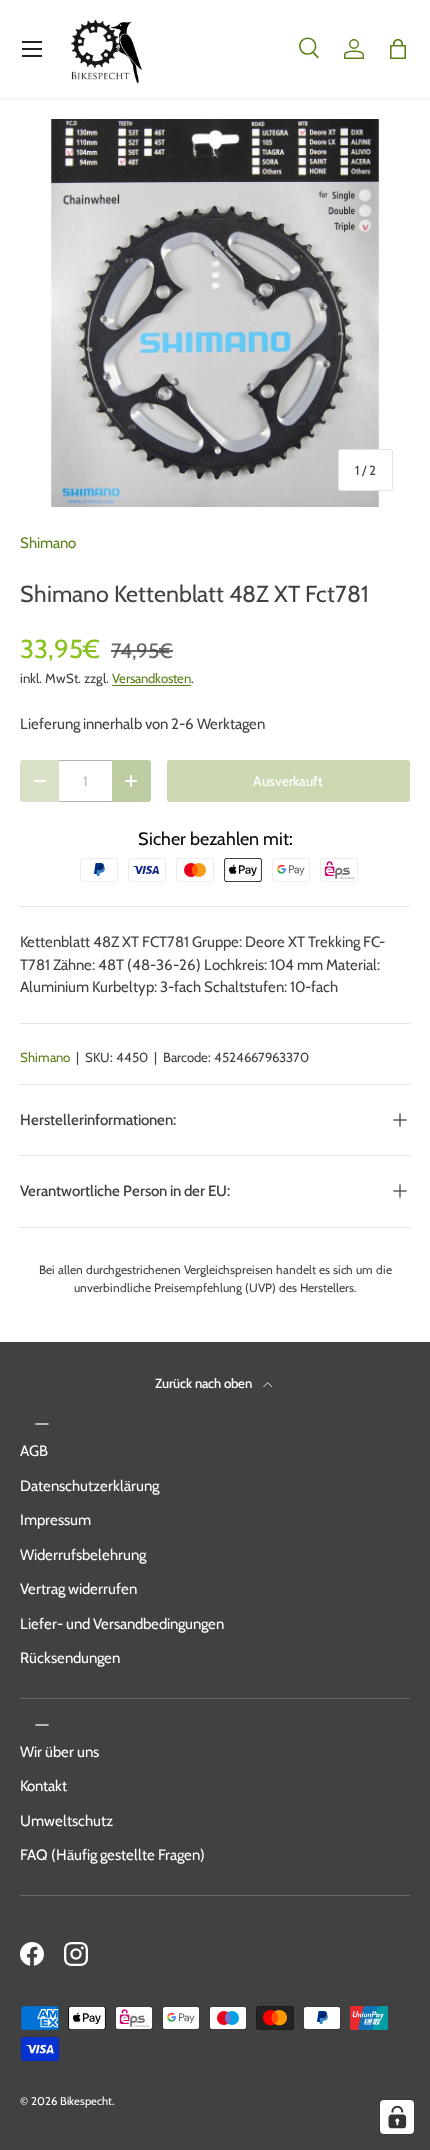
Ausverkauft (288, 781)
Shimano (48, 543)
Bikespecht (86, 2101)
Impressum (55, 1520)
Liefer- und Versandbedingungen (122, 1624)
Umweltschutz (66, 1821)
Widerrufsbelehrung (83, 1555)
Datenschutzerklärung (89, 1486)
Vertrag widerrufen (78, 1589)
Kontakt (43, 1786)
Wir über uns (59, 1752)
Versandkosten (151, 678)
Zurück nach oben (205, 1383)
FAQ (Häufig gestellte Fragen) (112, 1855)
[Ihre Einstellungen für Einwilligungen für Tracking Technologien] (397, 2117)
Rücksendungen (70, 1658)
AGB (34, 1451)
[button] (398, 49)
